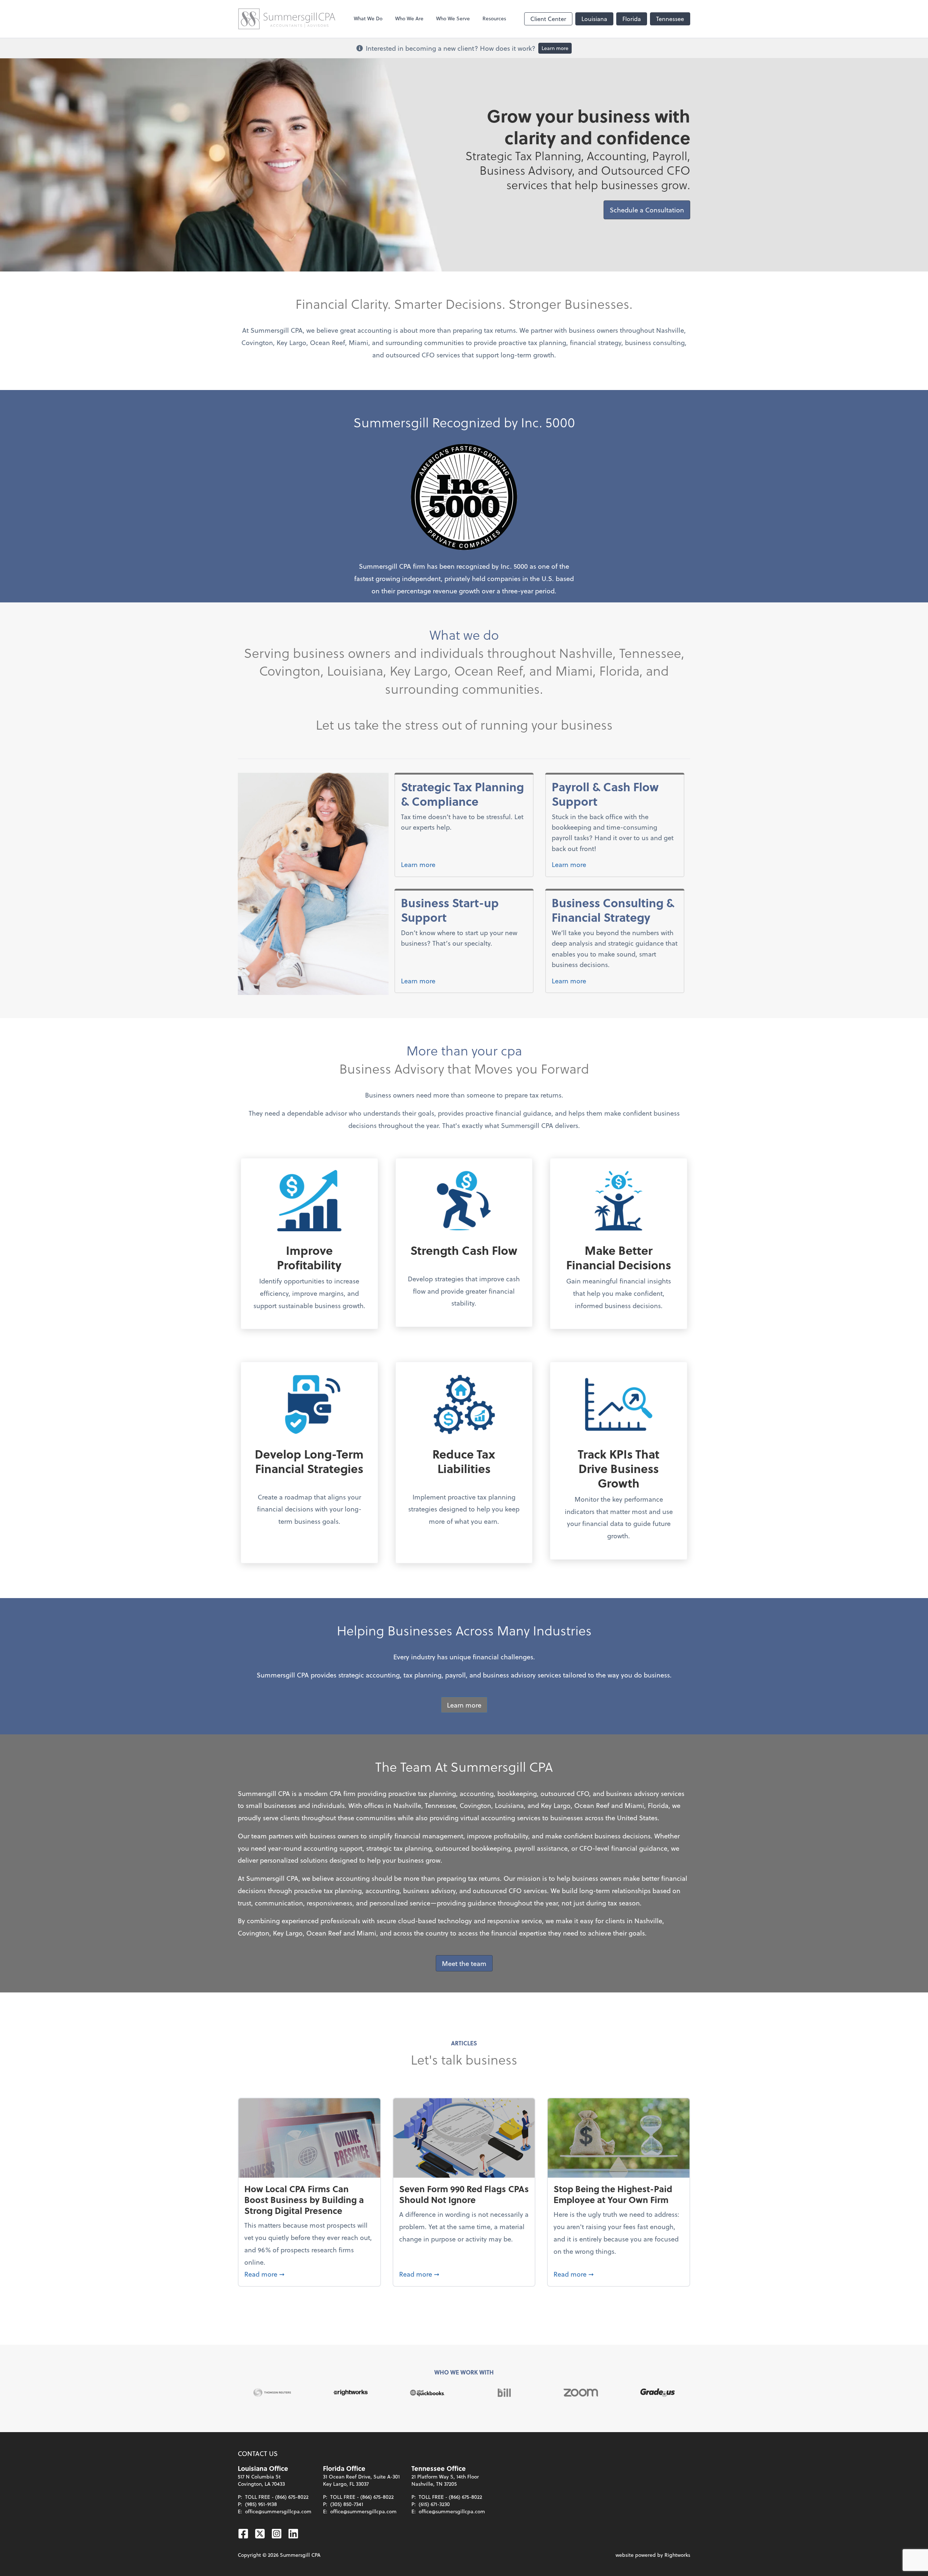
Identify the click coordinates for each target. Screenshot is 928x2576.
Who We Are (409, 18)
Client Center (548, 19)
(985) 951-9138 (261, 2504)
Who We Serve (453, 18)
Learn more (555, 48)
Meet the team (464, 1963)
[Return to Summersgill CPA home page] (287, 19)
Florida (632, 19)
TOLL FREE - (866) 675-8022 (277, 2497)
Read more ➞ (309, 2274)
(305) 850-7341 (347, 2504)
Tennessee (670, 19)
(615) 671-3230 (434, 2504)
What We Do (368, 18)
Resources (494, 18)
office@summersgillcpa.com (278, 2511)
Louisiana (594, 19)
